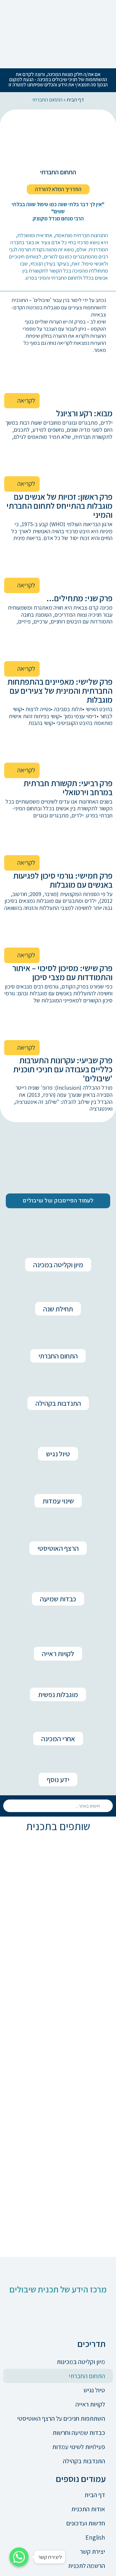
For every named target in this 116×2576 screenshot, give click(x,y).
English (95, 2537)
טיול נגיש (94, 2390)
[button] (58, 189)
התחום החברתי (87, 2376)
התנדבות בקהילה (84, 2461)
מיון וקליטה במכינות (81, 2362)
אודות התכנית (88, 2509)
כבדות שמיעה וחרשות (79, 2433)
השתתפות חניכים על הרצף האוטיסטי (61, 2418)
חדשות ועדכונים (86, 2523)
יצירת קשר (92, 2552)
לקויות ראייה (90, 2404)
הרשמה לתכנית (87, 2566)
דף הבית (75, 100)
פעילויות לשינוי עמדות (79, 2447)
